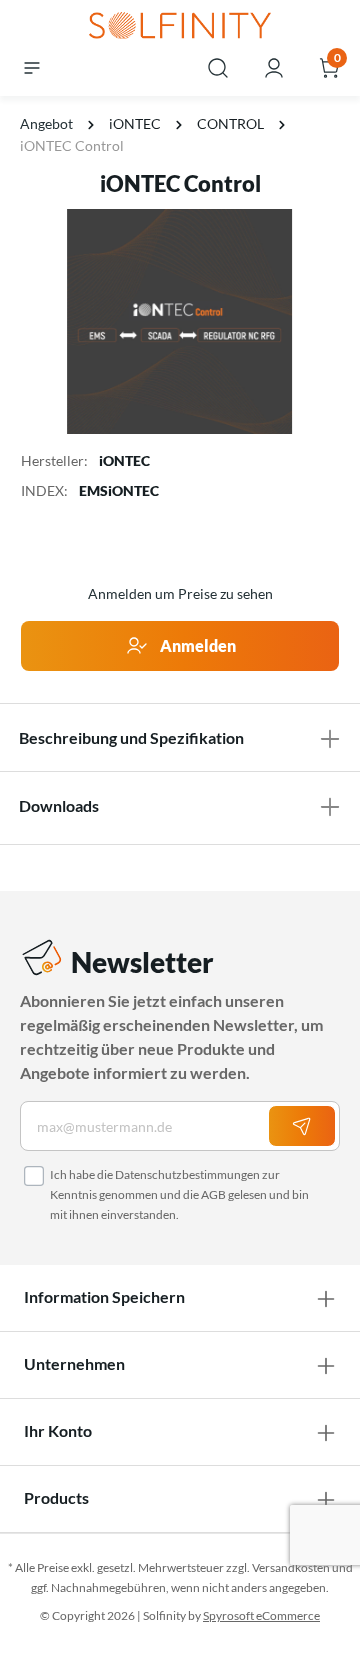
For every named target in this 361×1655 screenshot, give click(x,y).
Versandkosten (291, 1567)
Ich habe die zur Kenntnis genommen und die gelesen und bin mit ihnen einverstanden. (179, 1194)
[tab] (180, 738)
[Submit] (302, 1126)
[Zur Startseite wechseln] (180, 27)
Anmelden (196, 645)
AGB (213, 1194)
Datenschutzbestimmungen (187, 1174)
